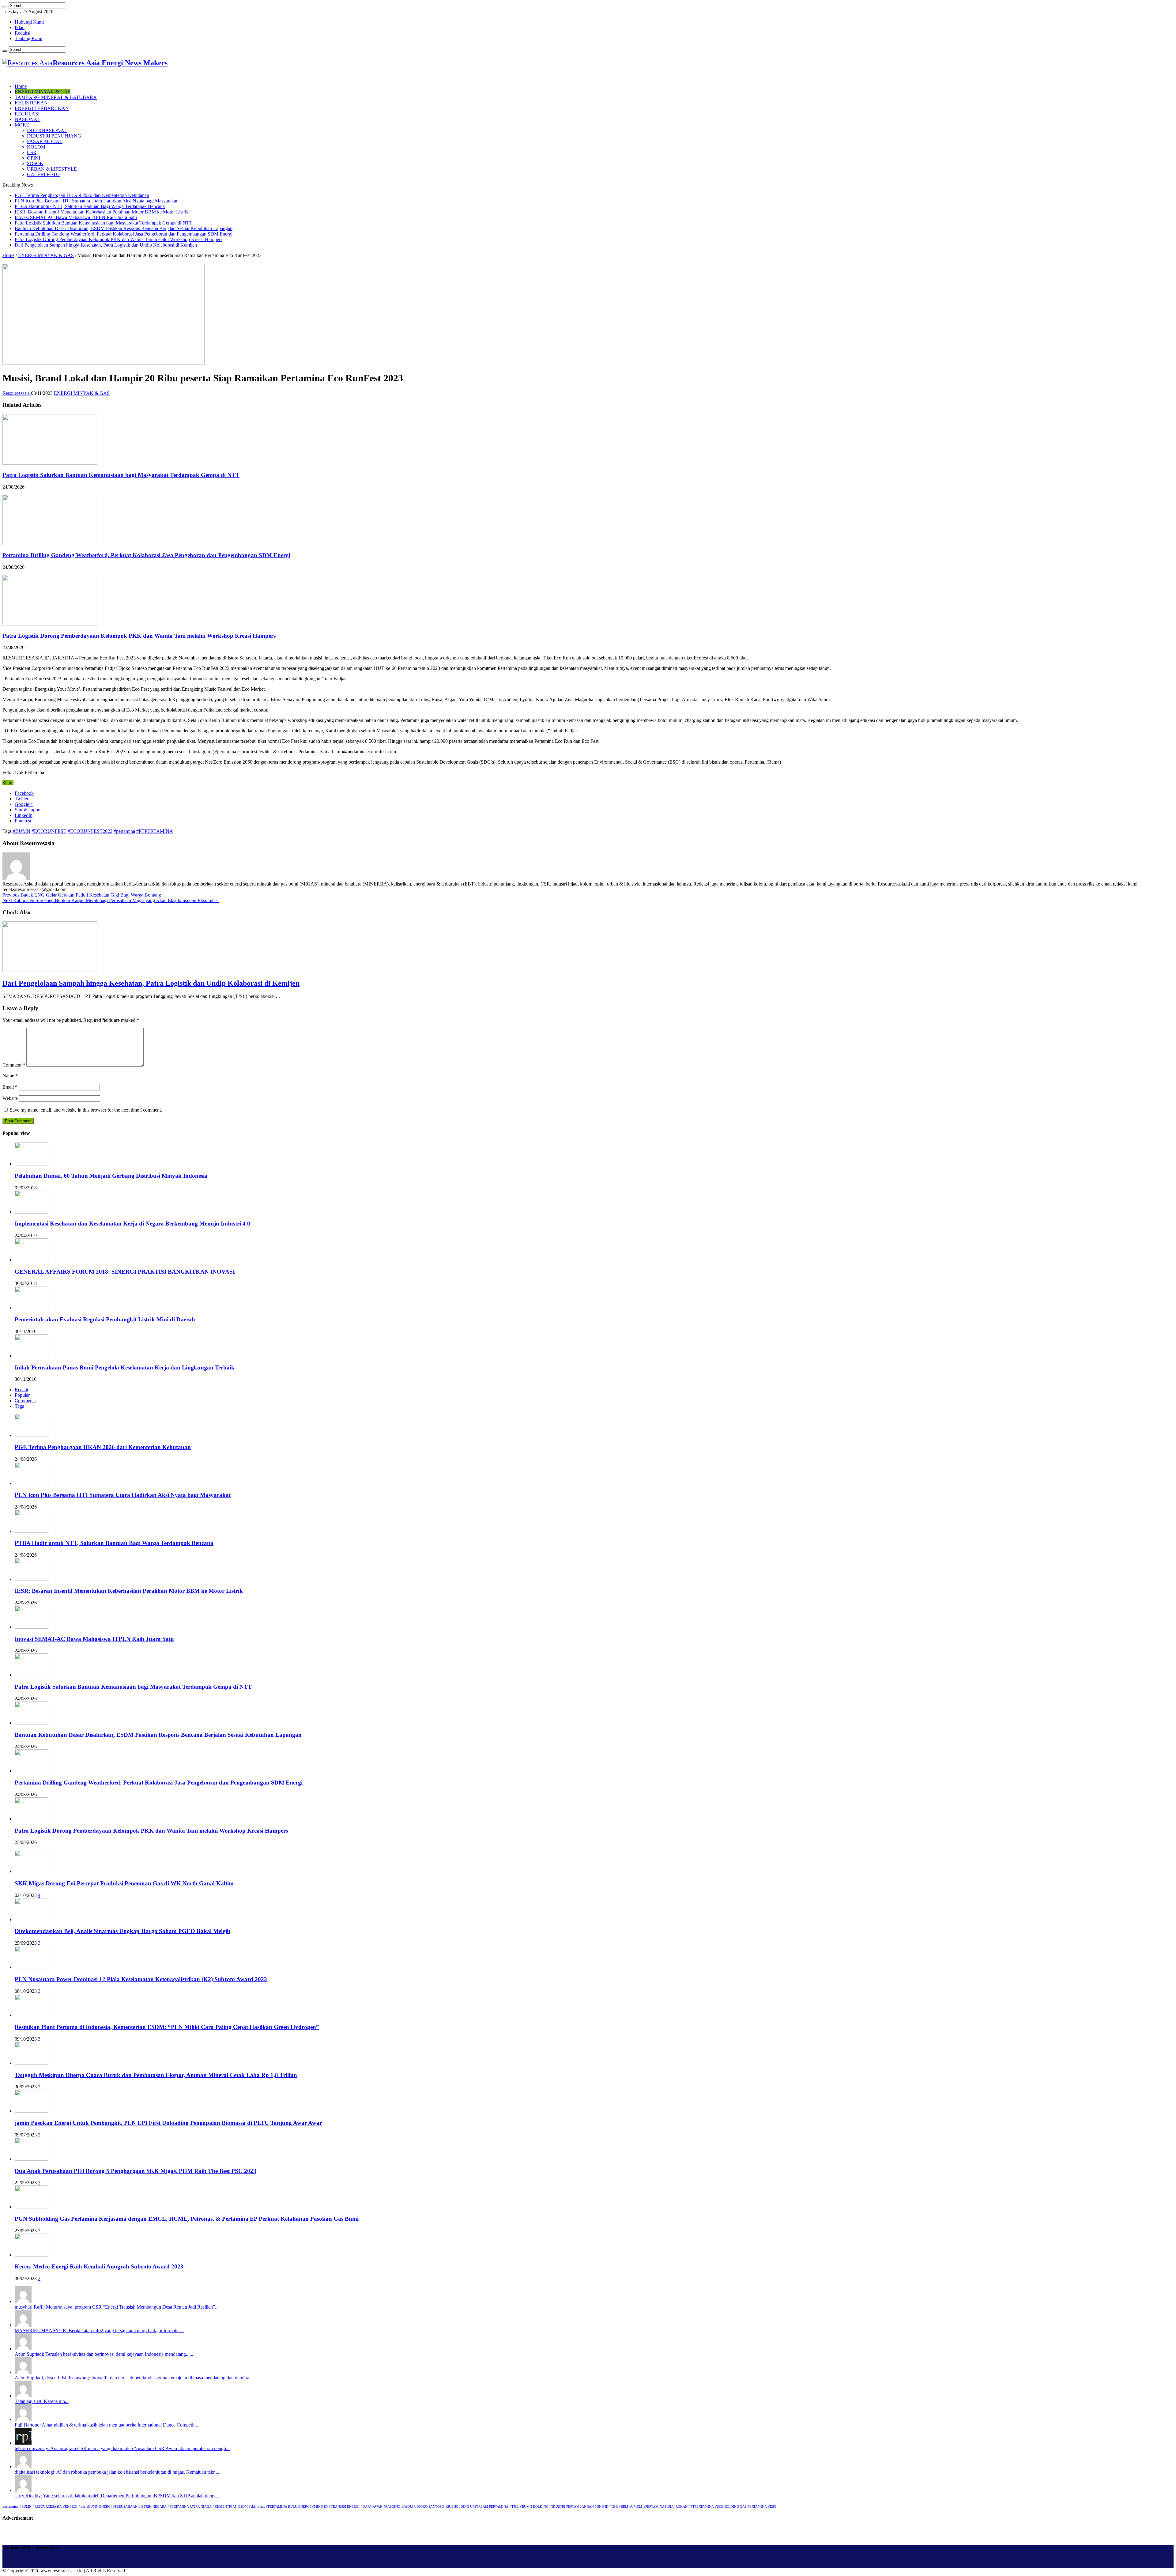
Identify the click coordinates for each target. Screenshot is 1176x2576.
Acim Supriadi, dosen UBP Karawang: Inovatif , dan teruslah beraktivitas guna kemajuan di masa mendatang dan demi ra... (134, 2378)
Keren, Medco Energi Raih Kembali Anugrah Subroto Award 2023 (99, 2266)
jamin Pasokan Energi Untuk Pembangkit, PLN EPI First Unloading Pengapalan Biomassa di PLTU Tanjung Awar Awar (168, 2123)
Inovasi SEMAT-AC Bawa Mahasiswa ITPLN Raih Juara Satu (76, 217)
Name (10, 1076)
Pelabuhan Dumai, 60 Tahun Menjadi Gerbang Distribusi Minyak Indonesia (111, 1176)
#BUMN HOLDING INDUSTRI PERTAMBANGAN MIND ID (564, 2507)
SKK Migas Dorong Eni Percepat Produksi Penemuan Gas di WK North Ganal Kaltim (124, 1883)
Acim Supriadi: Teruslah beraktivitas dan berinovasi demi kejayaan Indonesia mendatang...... (104, 2354)
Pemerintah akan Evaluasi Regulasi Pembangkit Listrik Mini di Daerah (105, 1319)
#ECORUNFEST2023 (90, 831)
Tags (19, 1406)
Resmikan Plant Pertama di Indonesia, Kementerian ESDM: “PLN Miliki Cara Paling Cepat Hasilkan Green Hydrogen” (167, 2027)
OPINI (34, 158)
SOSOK (35, 163)
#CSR (614, 2507)
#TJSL (514, 2507)
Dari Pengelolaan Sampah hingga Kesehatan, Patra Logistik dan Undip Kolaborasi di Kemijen (106, 245)
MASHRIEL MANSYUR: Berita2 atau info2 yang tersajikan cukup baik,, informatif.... (99, 2330)
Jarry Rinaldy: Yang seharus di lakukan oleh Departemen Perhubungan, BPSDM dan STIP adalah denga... (117, 2496)
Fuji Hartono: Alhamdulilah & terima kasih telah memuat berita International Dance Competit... (106, 2425)
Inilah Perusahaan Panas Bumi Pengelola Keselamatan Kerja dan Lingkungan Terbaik (125, 1367)
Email (10, 1087)
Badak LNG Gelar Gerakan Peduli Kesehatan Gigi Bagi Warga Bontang (82, 895)
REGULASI (27, 114)
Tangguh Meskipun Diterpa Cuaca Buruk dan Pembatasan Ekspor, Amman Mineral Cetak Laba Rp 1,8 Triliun (156, 2075)
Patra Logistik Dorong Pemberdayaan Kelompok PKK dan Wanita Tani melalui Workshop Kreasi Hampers (119, 239)
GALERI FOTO (43, 174)
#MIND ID (320, 2507)
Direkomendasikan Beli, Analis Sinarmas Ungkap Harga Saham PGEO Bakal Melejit (123, 1931)
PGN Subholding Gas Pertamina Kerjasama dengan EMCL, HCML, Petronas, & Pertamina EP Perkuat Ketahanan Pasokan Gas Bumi (187, 2219)
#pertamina (124, 831)
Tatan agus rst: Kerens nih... (42, 2401)
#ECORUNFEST (49, 831)
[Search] (5, 7)
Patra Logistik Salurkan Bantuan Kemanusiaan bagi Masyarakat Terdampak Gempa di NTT (104, 223)
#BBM (624, 2507)
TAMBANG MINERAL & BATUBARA (56, 97)
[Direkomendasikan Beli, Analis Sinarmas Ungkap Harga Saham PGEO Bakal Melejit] (32, 1919)
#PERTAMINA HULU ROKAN (665, 2507)
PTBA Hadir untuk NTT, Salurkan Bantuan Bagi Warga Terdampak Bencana (90, 206)
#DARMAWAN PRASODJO (381, 2507)
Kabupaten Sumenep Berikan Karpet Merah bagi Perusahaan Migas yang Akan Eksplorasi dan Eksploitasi (111, 900)
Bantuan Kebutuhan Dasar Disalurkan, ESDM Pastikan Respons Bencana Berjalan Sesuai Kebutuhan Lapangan (124, 228)
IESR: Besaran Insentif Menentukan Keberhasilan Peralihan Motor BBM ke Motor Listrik (102, 212)
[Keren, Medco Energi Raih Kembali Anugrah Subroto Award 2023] (32, 2255)
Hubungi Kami (29, 22)
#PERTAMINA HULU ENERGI (288, 2507)
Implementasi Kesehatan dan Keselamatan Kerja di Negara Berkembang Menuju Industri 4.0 (132, 1224)
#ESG (772, 2507)
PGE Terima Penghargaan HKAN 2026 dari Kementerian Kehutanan (82, 195)
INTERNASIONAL (47, 130)
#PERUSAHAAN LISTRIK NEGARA (140, 2507)
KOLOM (36, 147)
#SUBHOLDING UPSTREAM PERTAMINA (477, 2507)
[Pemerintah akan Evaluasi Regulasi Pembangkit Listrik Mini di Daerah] (32, 1307)
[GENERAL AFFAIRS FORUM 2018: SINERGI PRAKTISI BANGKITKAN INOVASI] (32, 1260)
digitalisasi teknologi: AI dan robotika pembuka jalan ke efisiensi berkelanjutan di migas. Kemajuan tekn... (117, 2472)
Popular (22, 1395)
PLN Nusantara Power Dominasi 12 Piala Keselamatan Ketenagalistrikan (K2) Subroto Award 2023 (141, 1979)
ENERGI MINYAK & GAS (43, 92)
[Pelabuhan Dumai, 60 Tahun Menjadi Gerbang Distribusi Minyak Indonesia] (32, 1164)
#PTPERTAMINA (155, 831)
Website (10, 1098)
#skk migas (257, 2507)
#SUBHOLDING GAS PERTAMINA (741, 2507)
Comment (14, 1065)
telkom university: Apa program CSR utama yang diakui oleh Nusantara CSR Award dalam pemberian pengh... (122, 2448)
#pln (82, 2507)
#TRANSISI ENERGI (344, 2507)
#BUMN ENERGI (99, 2507)
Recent (21, 1390)
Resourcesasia (17, 393)
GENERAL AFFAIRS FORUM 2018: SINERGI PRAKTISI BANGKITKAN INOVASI (125, 1272)
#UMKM (636, 2507)
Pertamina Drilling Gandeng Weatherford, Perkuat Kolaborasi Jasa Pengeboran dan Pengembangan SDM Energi (124, 234)
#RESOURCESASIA (47, 2507)
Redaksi (23, 33)
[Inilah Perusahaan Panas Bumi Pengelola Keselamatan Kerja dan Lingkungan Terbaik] (32, 1356)
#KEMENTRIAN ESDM (230, 2507)
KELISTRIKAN (31, 103)
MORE (22, 125)
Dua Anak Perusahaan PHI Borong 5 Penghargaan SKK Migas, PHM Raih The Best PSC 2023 (136, 2171)
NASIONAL (28, 119)
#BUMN (22, 831)
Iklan (20, 27)
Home (21, 86)
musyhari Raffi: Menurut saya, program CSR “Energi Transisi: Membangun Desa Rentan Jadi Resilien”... (117, 2307)
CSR (32, 152)
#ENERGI (70, 2507)
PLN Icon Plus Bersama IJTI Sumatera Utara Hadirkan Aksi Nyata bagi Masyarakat (96, 201)
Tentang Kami (28, 38)
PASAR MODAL (45, 141)
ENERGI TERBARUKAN (42, 108)
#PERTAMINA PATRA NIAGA (190, 2507)
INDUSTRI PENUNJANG (54, 136)
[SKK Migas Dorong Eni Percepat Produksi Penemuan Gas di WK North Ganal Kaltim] (32, 1871)
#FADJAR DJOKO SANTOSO (423, 2507)
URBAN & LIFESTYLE (52, 169)
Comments (25, 1401)
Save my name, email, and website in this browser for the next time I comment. (86, 1110)
